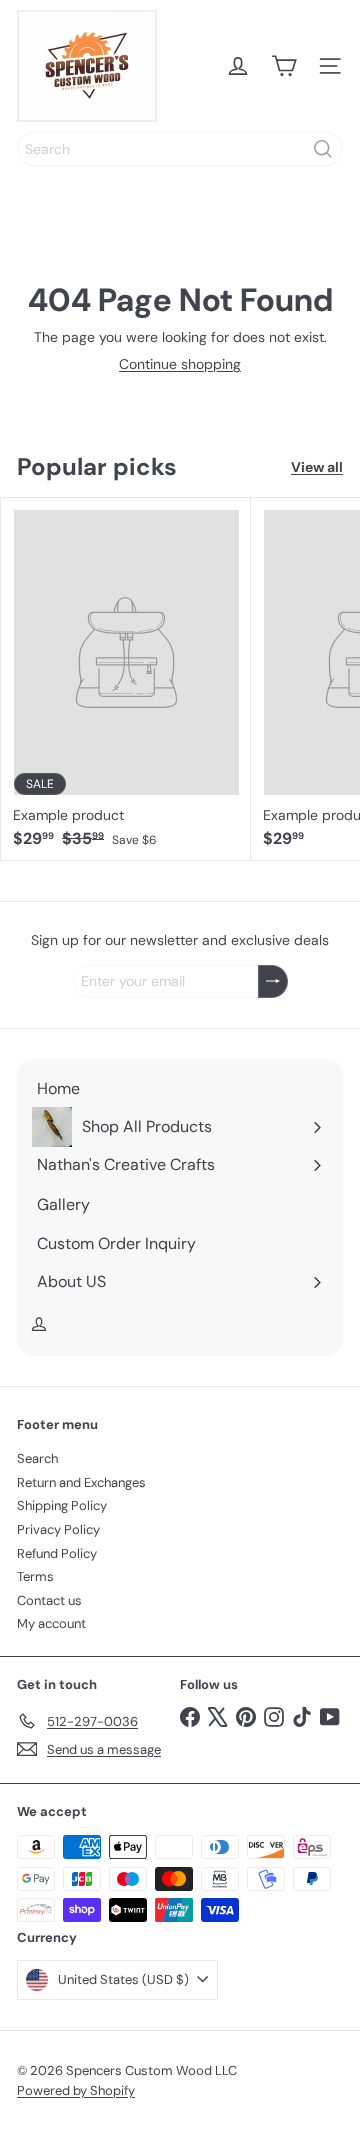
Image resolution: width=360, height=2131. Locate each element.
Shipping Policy (62, 1505)
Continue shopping (180, 364)
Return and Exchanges (81, 1482)
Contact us (49, 1600)
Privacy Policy (58, 1529)
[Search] (323, 149)
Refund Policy (57, 1553)
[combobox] (180, 149)
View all (317, 467)
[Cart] (284, 66)
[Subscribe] (273, 981)
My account (51, 1623)
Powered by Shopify (76, 2090)
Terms (35, 1576)
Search (37, 1458)
